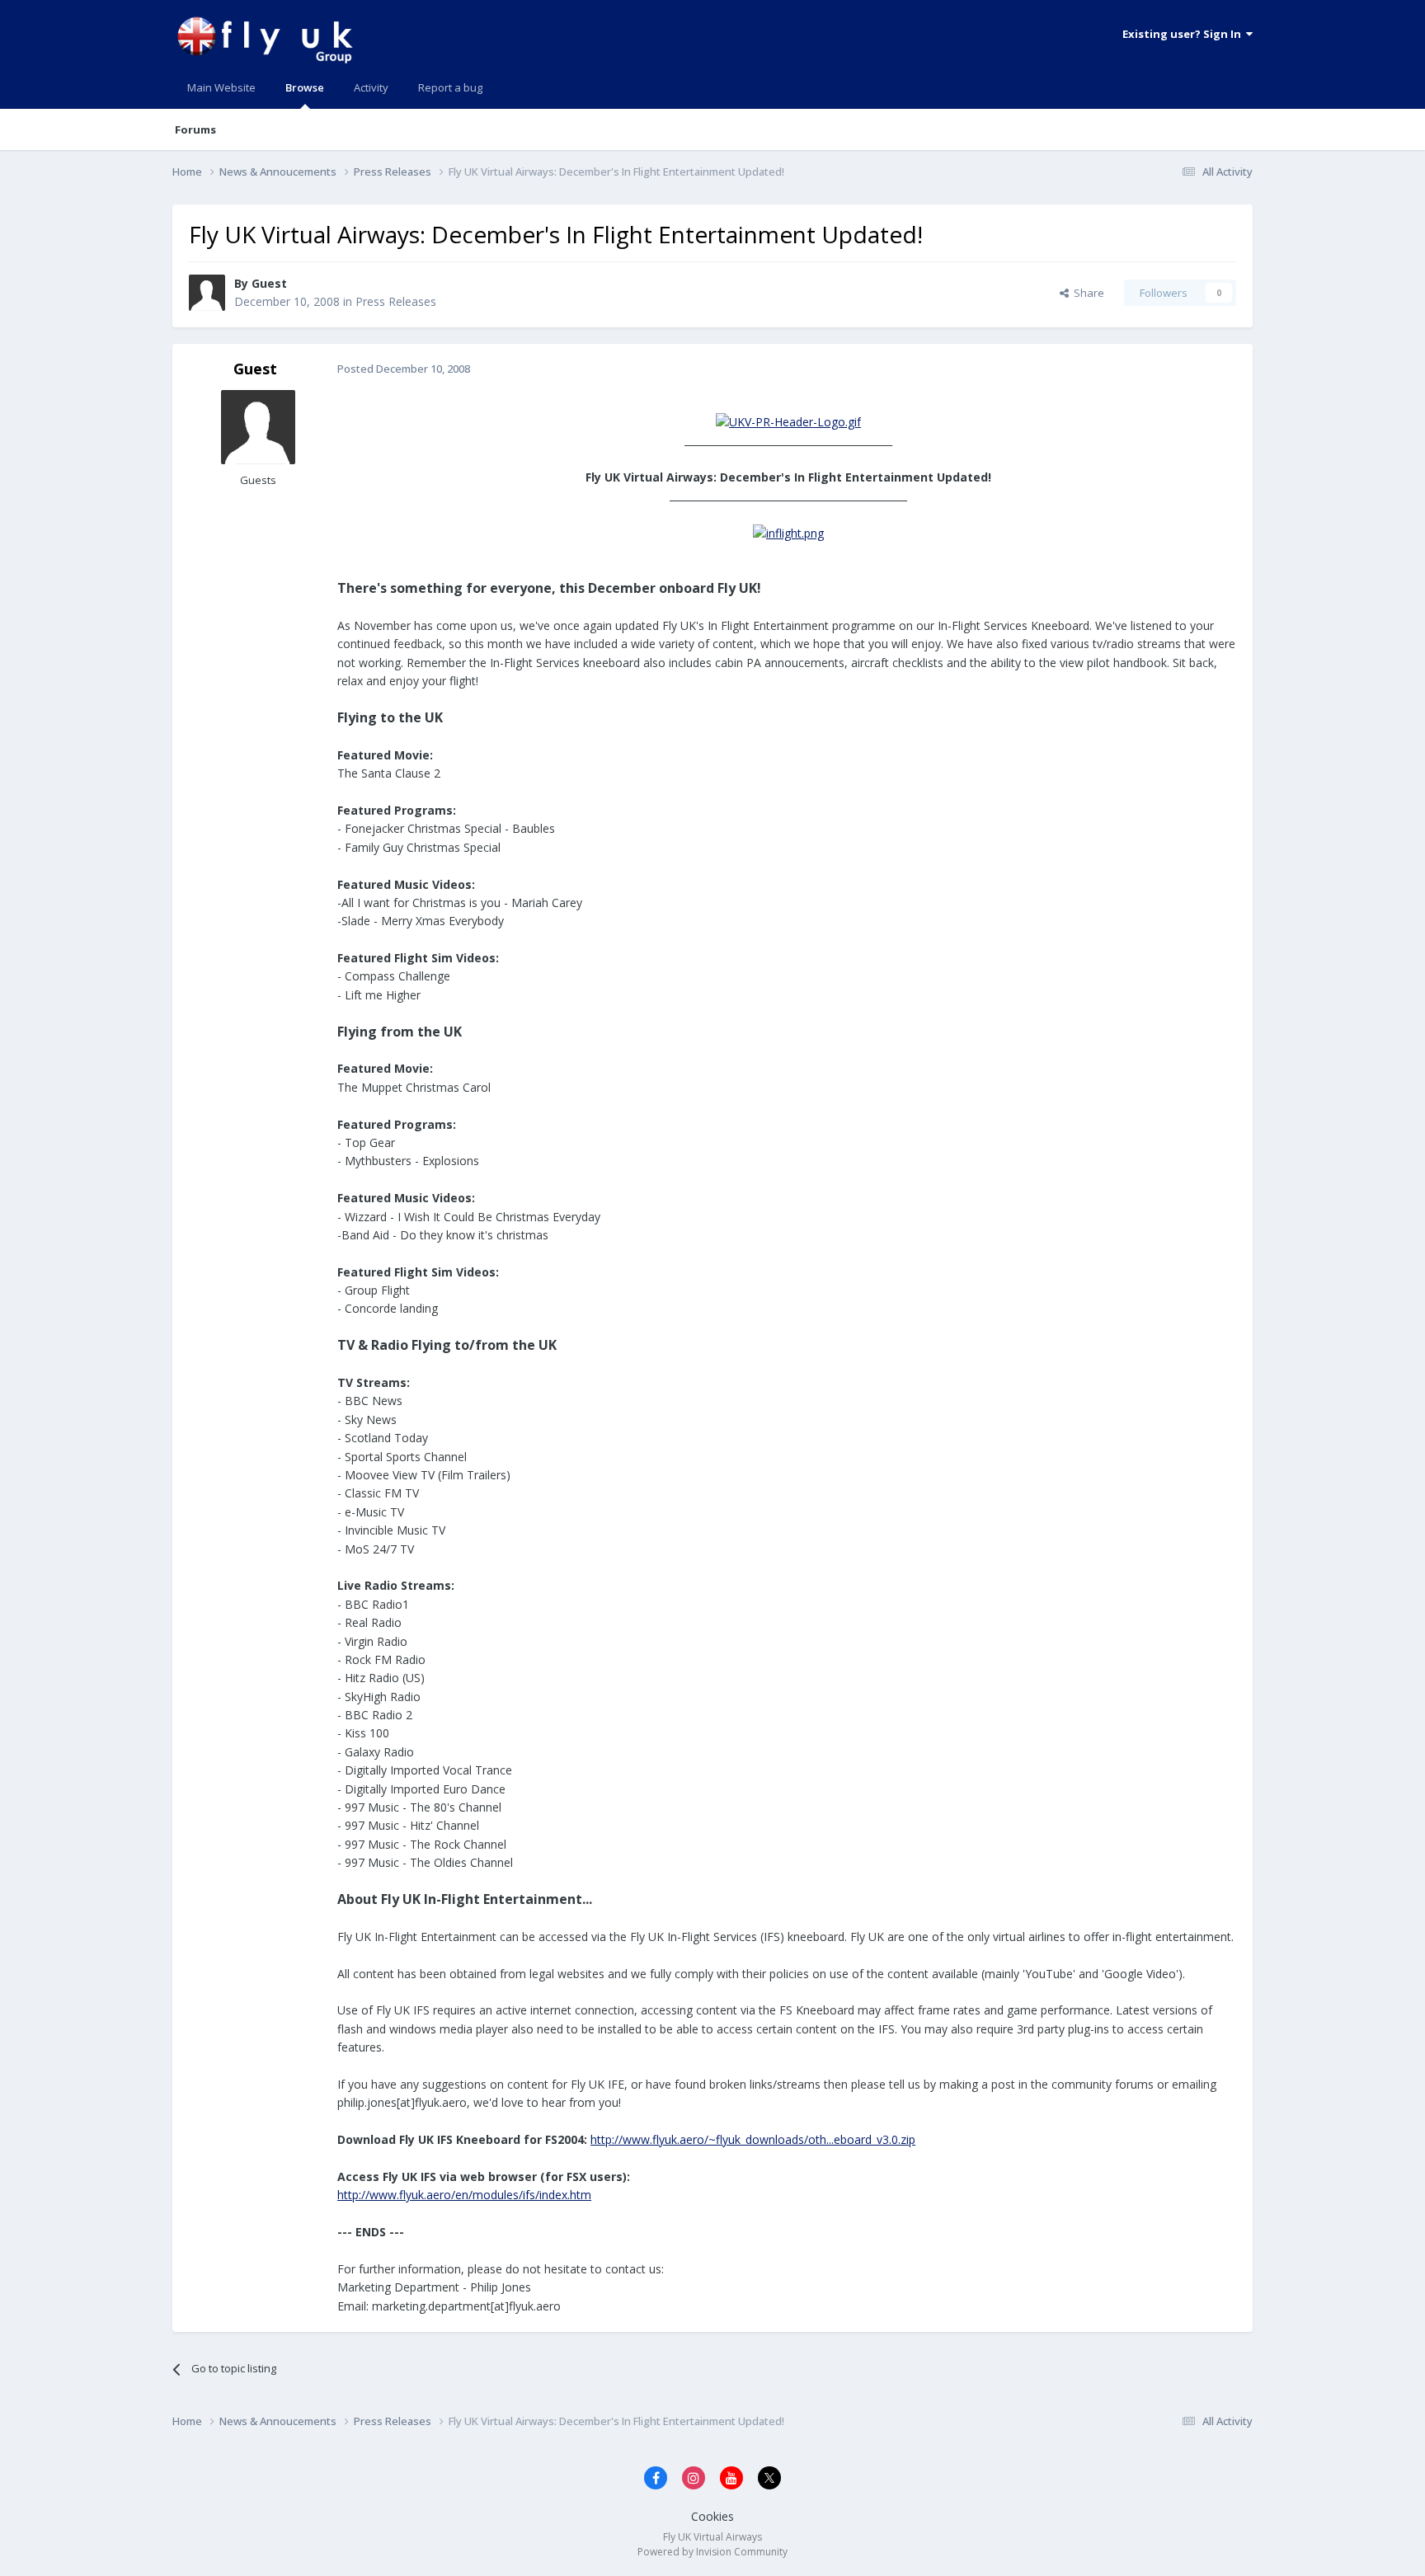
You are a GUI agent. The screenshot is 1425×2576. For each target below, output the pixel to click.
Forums (195, 129)
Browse (305, 87)
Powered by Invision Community (712, 2552)
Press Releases (396, 301)
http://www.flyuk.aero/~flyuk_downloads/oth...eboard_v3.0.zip (753, 2139)
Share (1086, 293)
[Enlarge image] (788, 421)
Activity (371, 87)
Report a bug (450, 87)
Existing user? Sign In (1184, 34)
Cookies (712, 2516)
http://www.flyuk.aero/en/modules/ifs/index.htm (464, 2195)
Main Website (221, 87)
